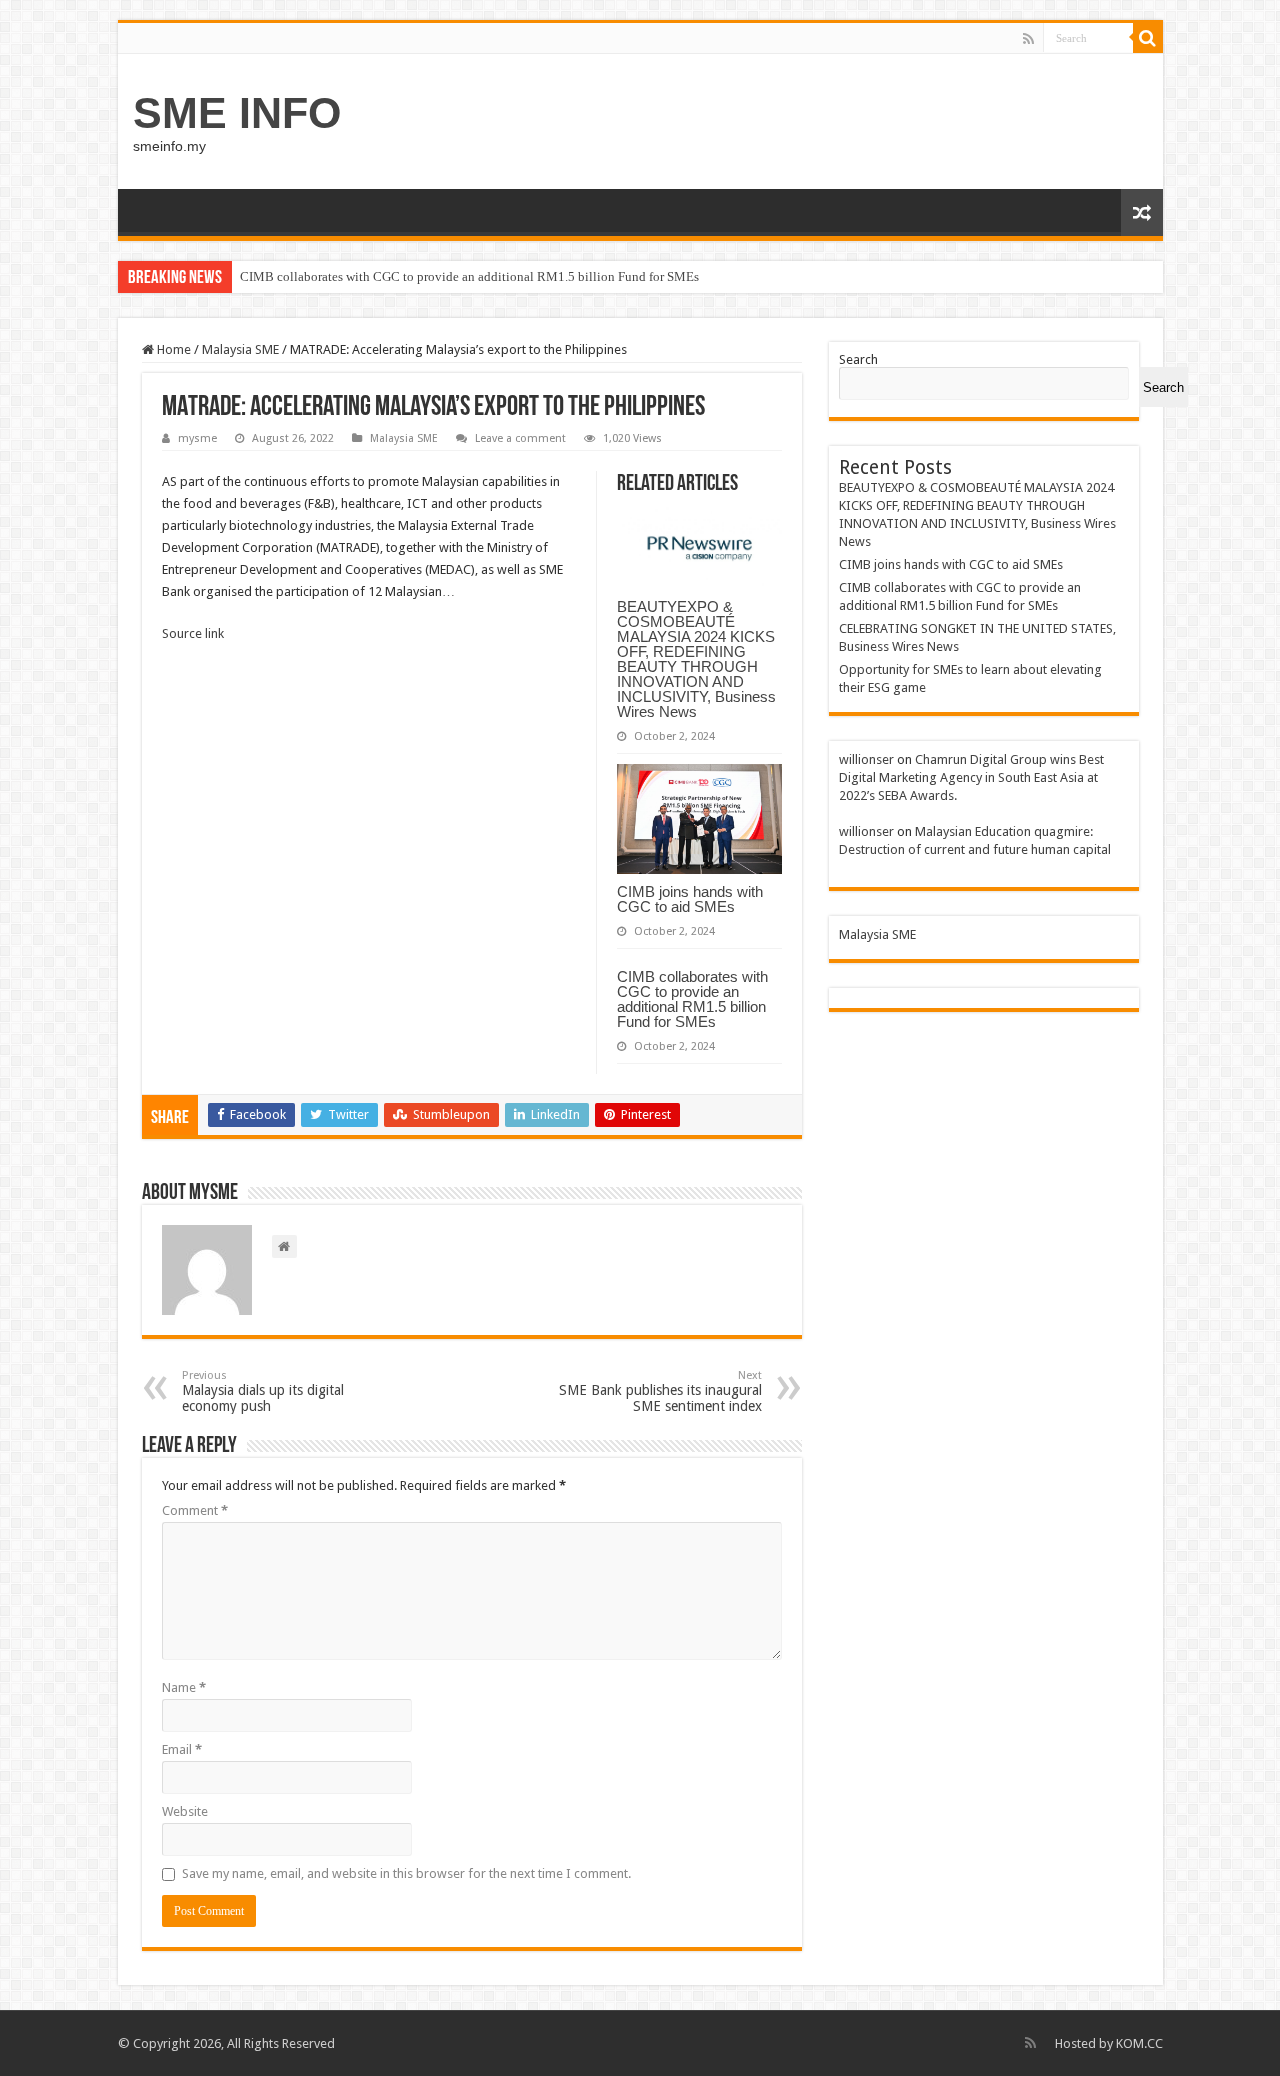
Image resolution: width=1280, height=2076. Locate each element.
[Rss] (1028, 39)
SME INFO (237, 113)
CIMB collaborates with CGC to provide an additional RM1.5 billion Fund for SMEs (469, 276)
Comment (195, 1510)
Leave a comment (520, 438)
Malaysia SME (240, 349)
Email (182, 1749)
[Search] (1148, 38)
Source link (193, 633)
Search (858, 359)
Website (185, 1811)
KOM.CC (1139, 2043)
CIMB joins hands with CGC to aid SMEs (690, 899)
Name (184, 1687)
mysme (197, 438)
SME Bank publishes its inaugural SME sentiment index (660, 1391)
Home (172, 349)
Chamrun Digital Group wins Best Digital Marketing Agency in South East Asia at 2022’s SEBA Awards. (971, 777)
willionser (866, 759)
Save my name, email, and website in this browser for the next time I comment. (406, 1873)
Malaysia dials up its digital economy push (263, 1391)
